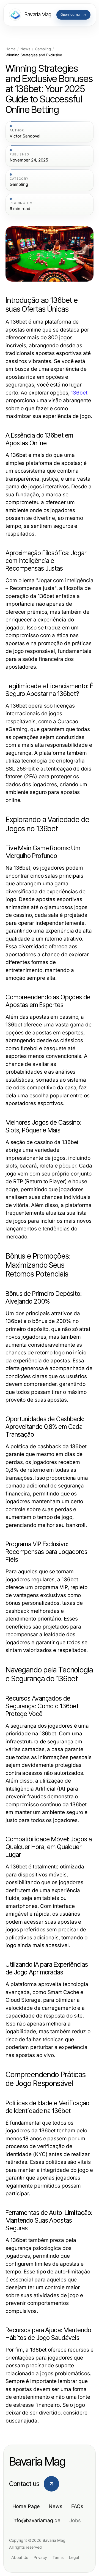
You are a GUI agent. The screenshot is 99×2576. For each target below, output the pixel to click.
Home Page (26, 2506)
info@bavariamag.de (36, 2520)
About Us (20, 2557)
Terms (58, 2557)
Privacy (40, 2557)
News (25, 49)
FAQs (77, 2506)
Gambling (43, 49)
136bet (79, 393)
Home (11, 49)
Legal (74, 2557)
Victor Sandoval (25, 136)
